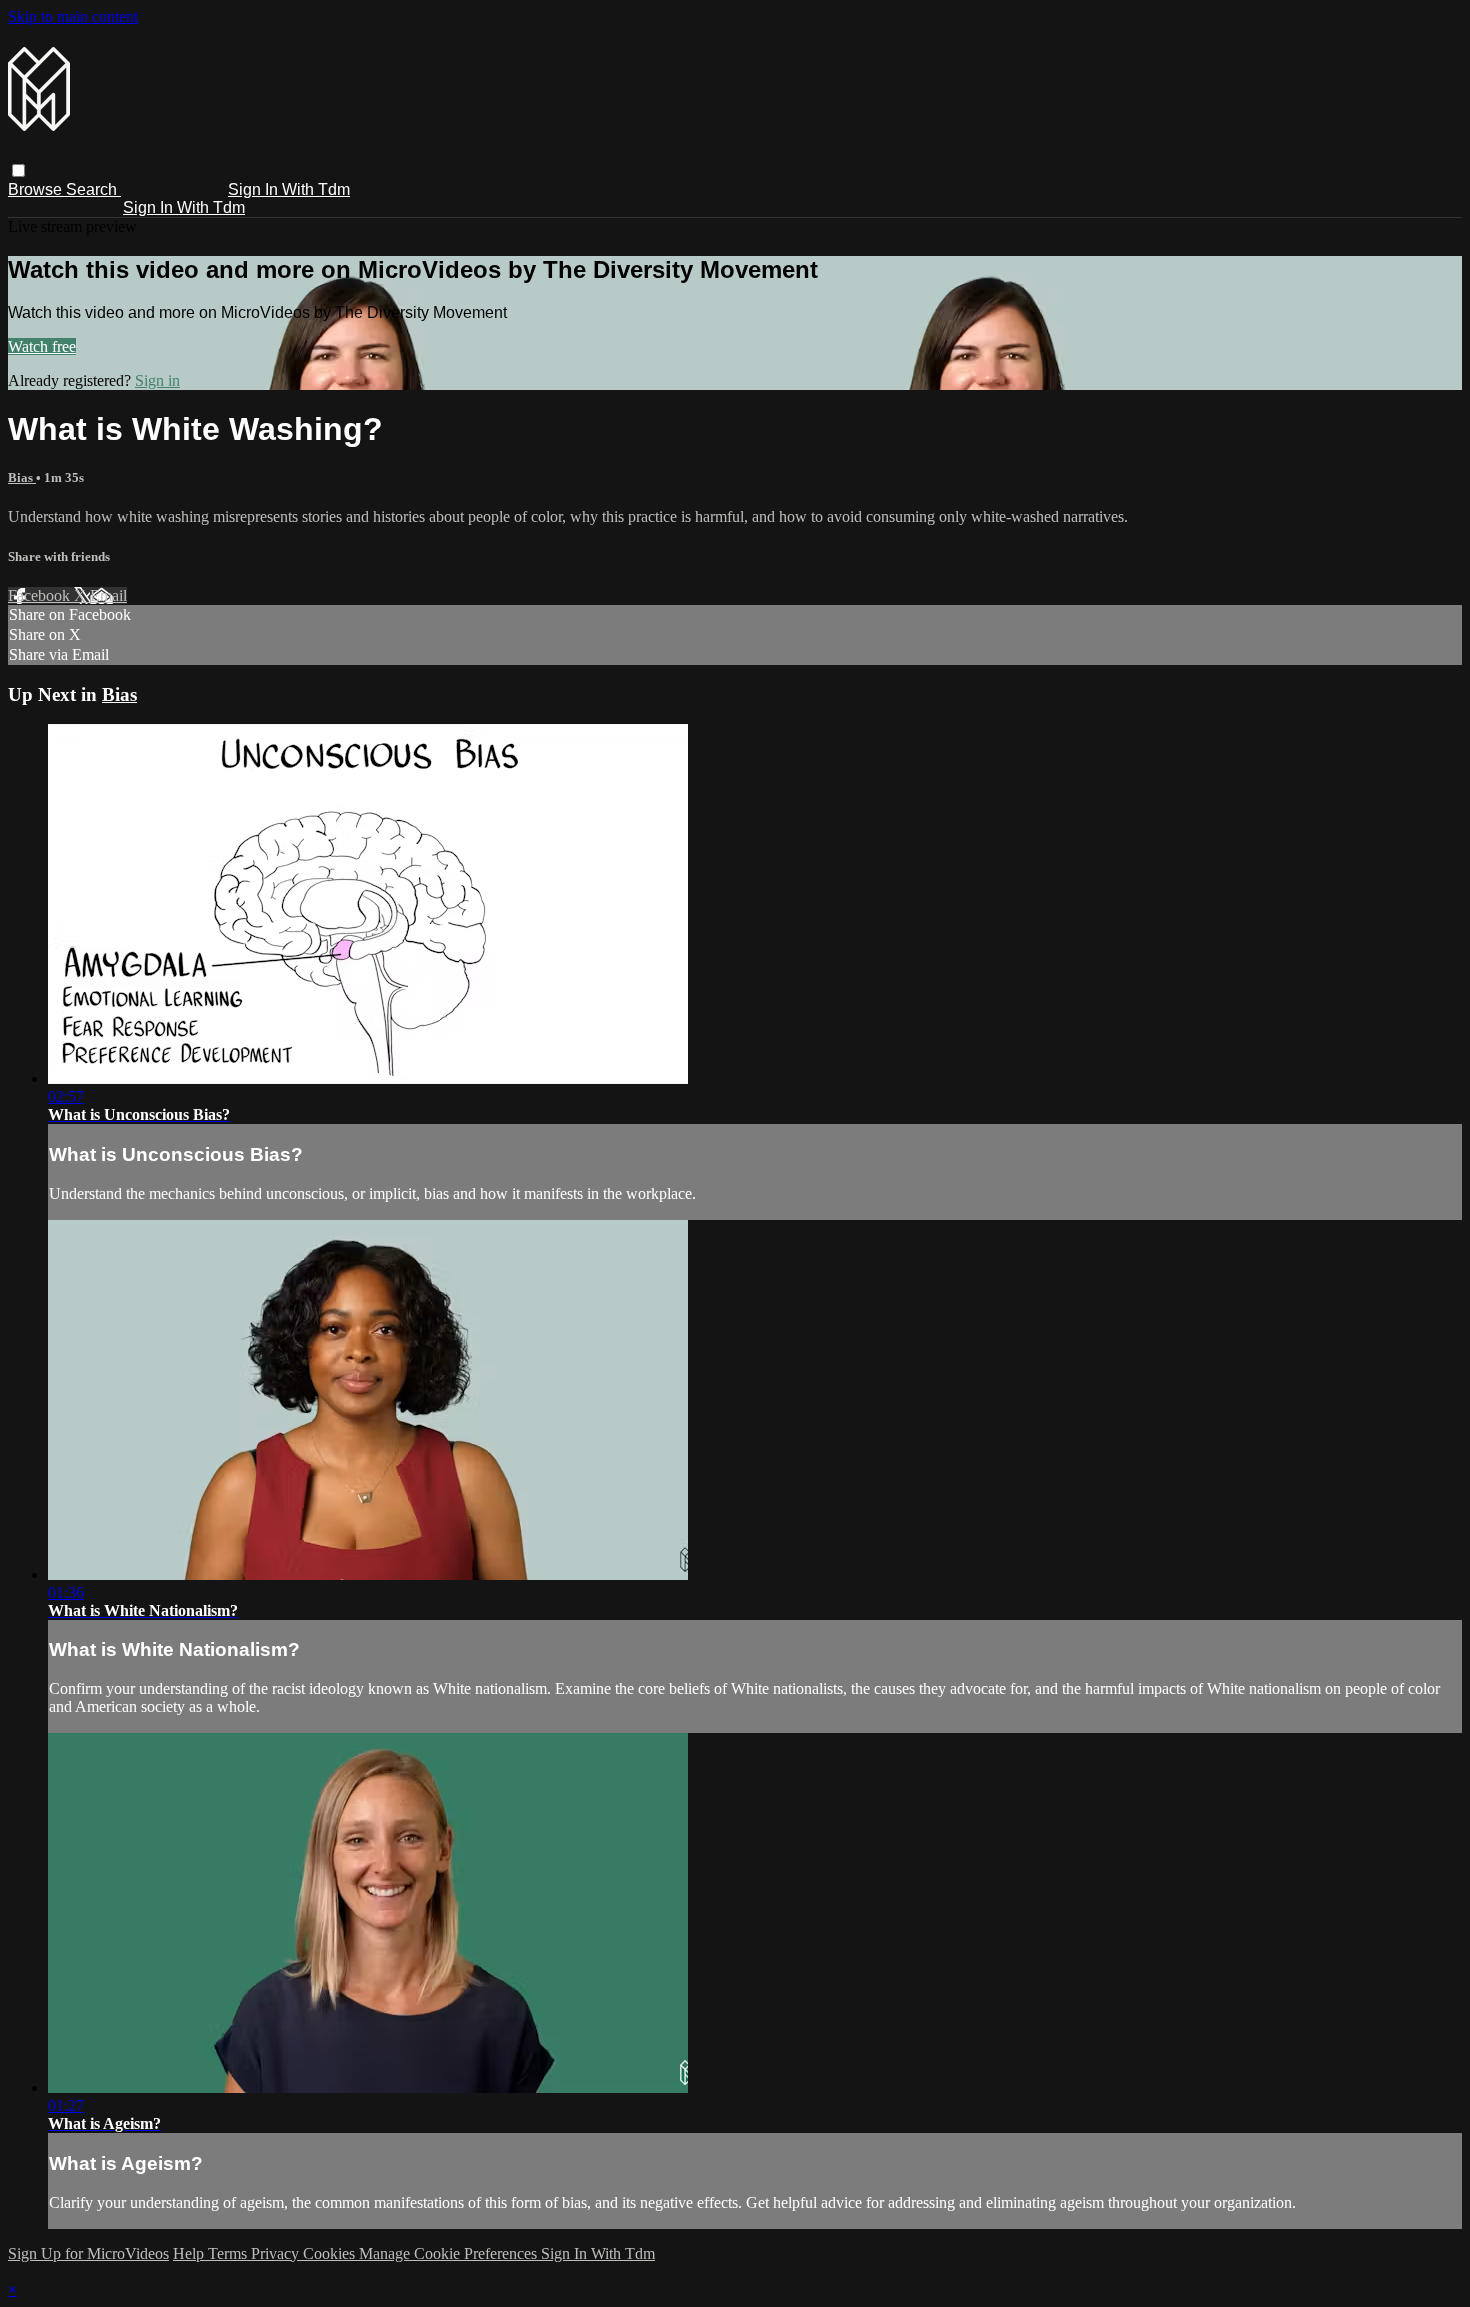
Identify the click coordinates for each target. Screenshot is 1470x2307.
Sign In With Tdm (289, 189)
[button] (18, 170)
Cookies (331, 2253)
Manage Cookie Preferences (450, 2253)
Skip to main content (73, 16)
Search (93, 189)
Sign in (157, 380)
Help (190, 2253)
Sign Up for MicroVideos (88, 2253)
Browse (37, 189)
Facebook (41, 595)
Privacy (277, 2253)
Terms (229, 2253)
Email (108, 595)
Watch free (42, 346)
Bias (22, 477)
